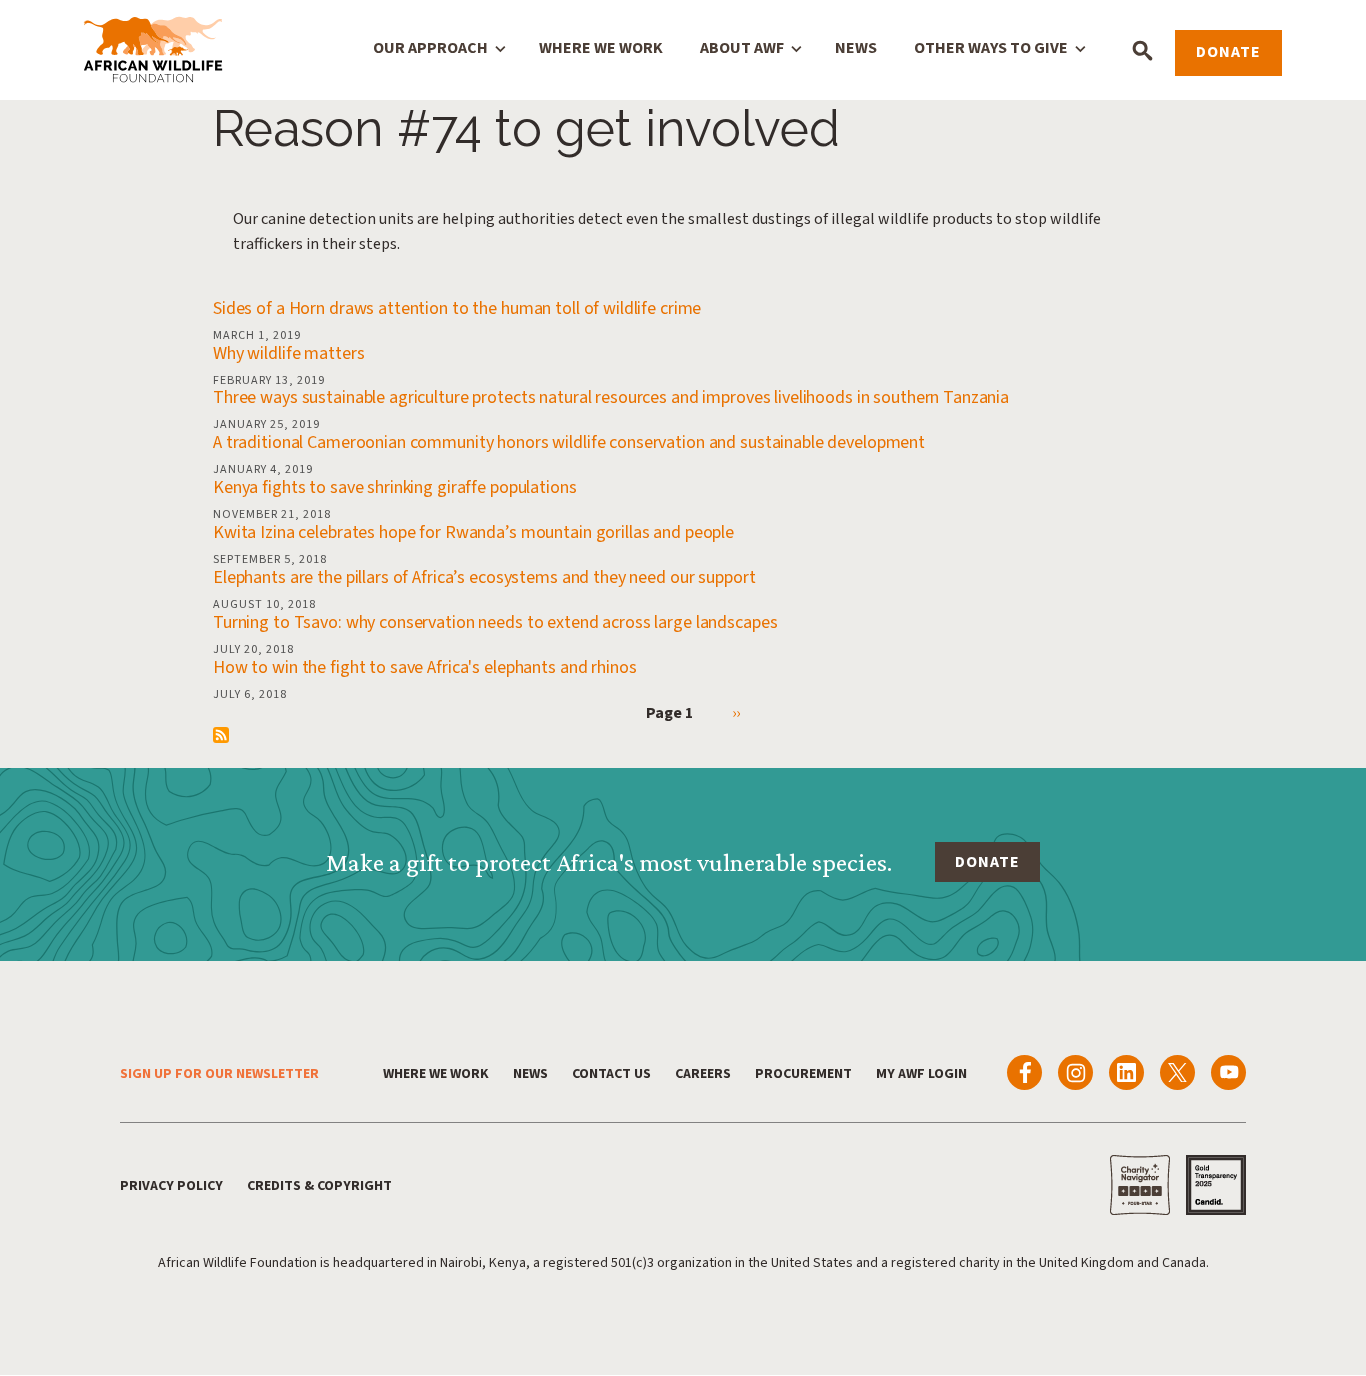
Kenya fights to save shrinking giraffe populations (395, 487)
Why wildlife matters (288, 353)
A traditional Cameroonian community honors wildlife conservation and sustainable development (569, 442)
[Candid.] (1216, 1185)
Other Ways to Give (991, 48)
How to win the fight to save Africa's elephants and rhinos (424, 667)
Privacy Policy (171, 1186)
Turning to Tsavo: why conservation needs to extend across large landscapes (495, 622)
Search (1142, 50)
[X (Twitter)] (1177, 1072)
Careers (703, 1074)
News (856, 48)
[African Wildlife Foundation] (153, 51)
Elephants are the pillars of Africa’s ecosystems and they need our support (484, 577)
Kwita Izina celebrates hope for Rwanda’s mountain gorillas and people (473, 532)
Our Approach (430, 48)
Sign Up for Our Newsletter (219, 1074)
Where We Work (601, 48)
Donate (1228, 52)
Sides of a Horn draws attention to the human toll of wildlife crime (457, 308)
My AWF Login (921, 1074)
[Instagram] (1075, 1072)
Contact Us (611, 1074)
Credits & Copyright (319, 1186)
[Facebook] (1024, 1072)
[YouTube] (1228, 1072)
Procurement (803, 1074)
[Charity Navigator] (1140, 1185)
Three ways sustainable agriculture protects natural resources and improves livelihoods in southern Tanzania (611, 397)
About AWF (742, 48)
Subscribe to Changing (221, 735)
